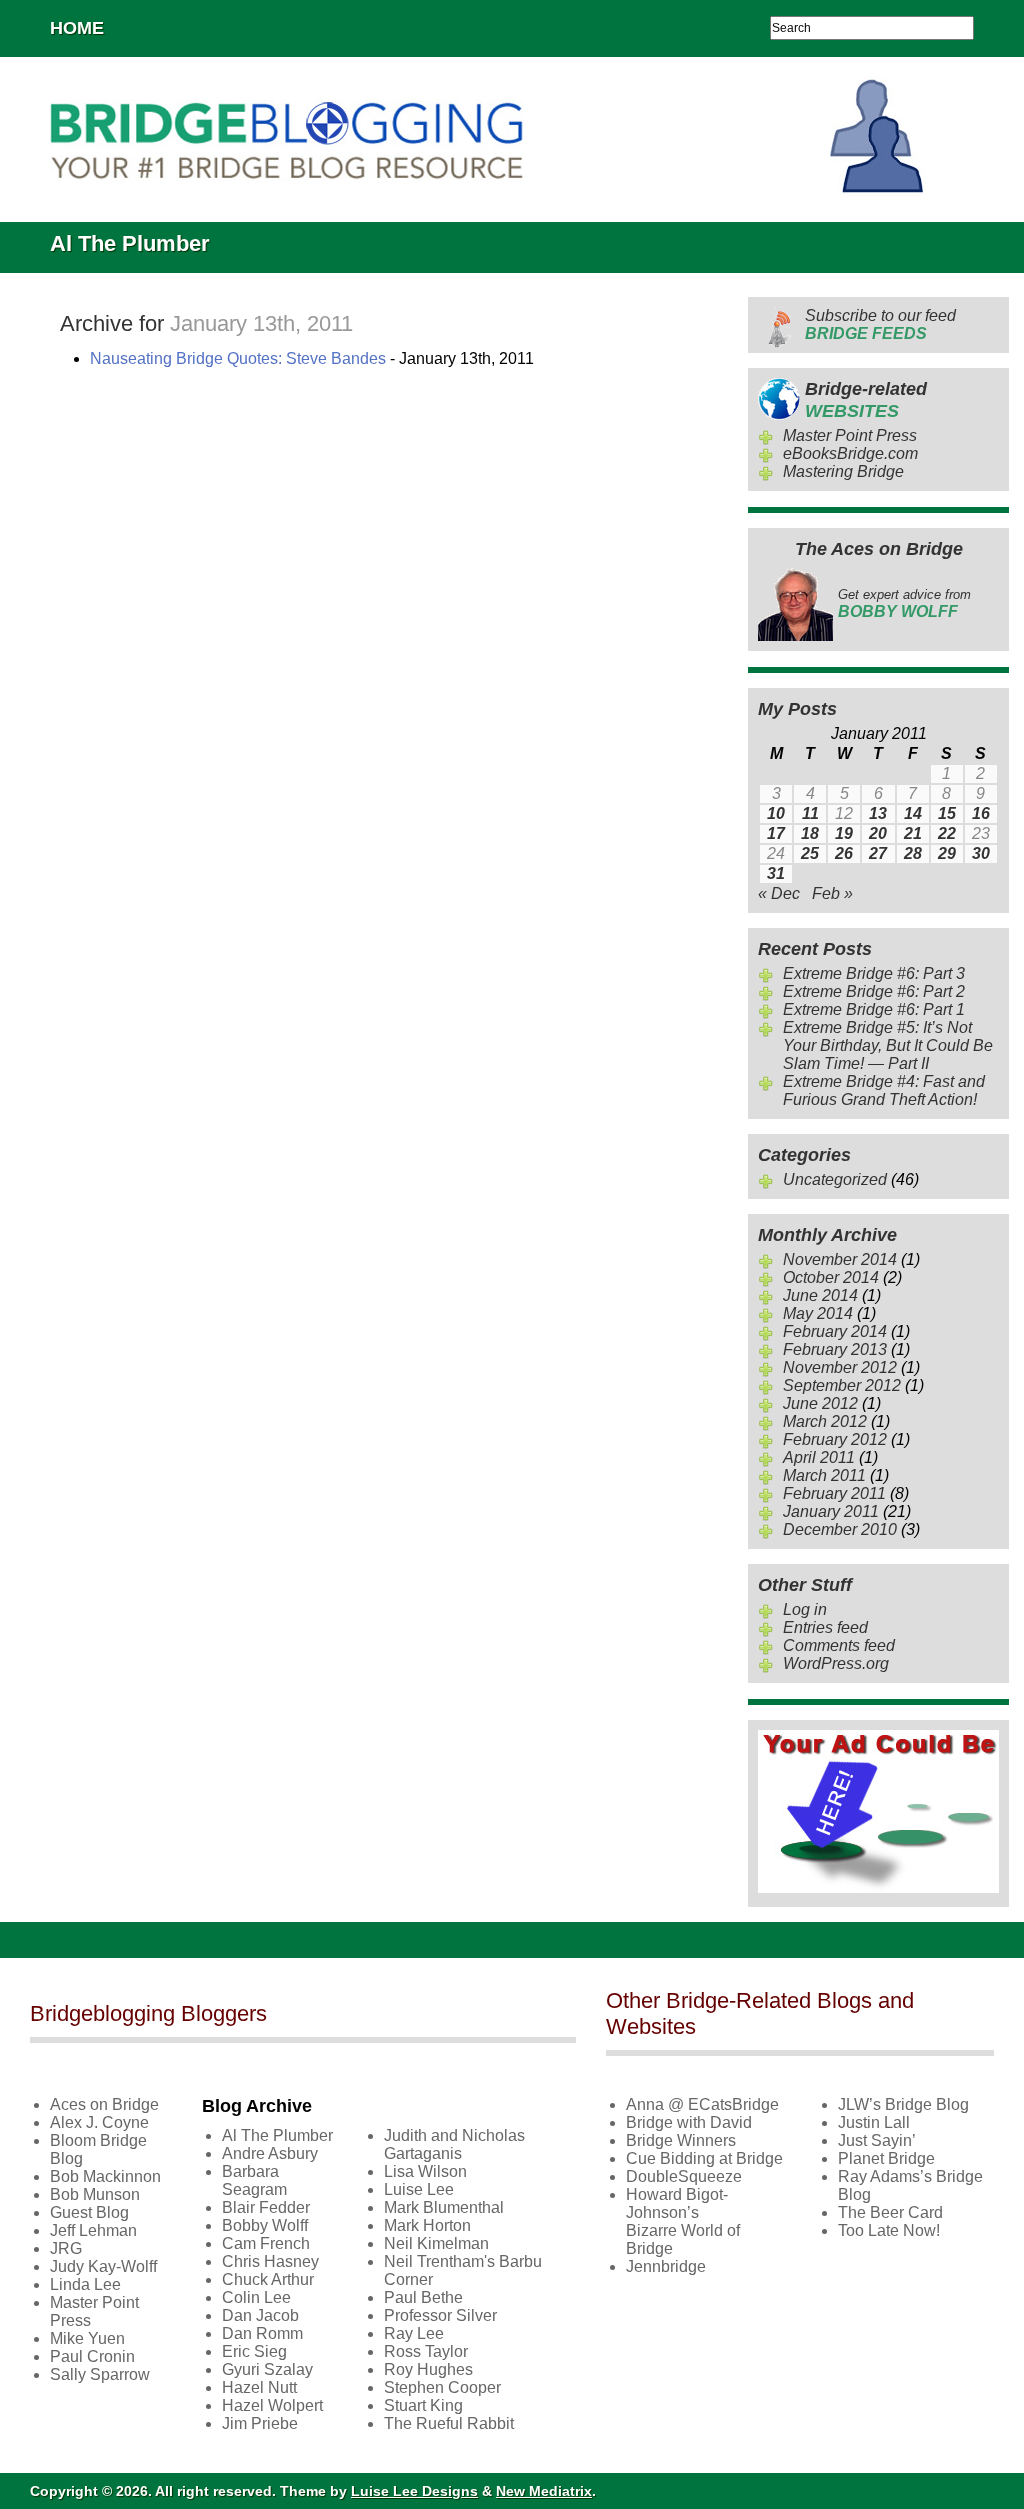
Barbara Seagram (254, 2180)
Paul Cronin (92, 2356)
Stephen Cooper (442, 2387)
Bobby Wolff (265, 2225)
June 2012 (820, 1403)
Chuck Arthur (268, 2279)
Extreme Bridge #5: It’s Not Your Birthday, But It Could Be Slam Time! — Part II (888, 1045)
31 (776, 873)
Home (77, 28)
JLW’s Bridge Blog (903, 2104)
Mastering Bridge (843, 471)
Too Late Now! (889, 2230)
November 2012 (840, 1367)
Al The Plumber (277, 2135)
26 (844, 853)
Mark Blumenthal (444, 2207)
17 (776, 833)
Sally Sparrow (100, 2374)
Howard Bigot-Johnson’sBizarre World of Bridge (683, 2221)
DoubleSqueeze (684, 2176)
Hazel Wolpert (272, 2405)
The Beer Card (890, 2212)
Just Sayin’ (877, 2140)
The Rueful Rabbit (449, 2423)
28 (913, 853)
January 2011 (831, 1511)
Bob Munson (95, 2194)
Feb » (832, 893)
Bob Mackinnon (105, 2176)
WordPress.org (836, 1663)
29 (947, 853)
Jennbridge (666, 2266)
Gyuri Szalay (267, 2369)
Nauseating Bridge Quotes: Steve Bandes (238, 358)
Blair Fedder (266, 2207)
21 (913, 833)
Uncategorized (835, 1179)
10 (776, 813)
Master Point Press (850, 435)
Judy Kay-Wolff (103, 2266)
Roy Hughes (428, 2369)
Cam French (266, 2243)
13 (878, 813)
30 (981, 853)
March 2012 (825, 1421)
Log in (805, 1609)
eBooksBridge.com (850, 453)
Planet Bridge (886, 2158)
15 (947, 813)
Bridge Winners (681, 2140)
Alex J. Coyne (99, 2122)
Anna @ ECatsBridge (702, 2104)
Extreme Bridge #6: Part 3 (874, 973)
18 (810, 833)
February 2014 (835, 1331)
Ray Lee (414, 2333)
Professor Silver (440, 2315)
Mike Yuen (87, 2338)
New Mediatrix (544, 2491)
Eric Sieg (254, 2351)
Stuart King (423, 2405)
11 (810, 813)
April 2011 (819, 1457)
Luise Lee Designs (414, 2491)
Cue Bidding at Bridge (704, 2158)
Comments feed (839, 1645)
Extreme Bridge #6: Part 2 (874, 991)
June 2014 (820, 1295)
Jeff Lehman (93, 2230)
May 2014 (818, 1313)
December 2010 (840, 1529)
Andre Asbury (270, 2153)
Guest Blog (89, 2212)
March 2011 (824, 1475)
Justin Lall (874, 2122)
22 (947, 833)
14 (913, 813)
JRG (66, 2248)
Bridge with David (689, 2122)
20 (878, 833)
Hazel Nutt (259, 2387)
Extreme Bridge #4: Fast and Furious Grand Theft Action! (884, 1090)
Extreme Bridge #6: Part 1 (874, 1009)
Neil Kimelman (436, 2243)
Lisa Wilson (425, 2171)
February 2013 (835, 1349)
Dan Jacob (260, 2315)
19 (844, 833)
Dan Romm (262, 2333)
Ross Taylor (426, 2351)
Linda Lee (85, 2284)
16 (981, 813)
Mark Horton (427, 2225)
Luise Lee (419, 2189)
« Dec (779, 893)
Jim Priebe (260, 2423)
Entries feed (825, 1627)
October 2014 (831, 1277)
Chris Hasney (270, 2261)
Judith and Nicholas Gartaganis (454, 2144)
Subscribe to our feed (880, 324)
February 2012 (835, 1439)
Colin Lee (256, 2297)
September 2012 (842, 1385)
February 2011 (834, 1493)
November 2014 (840, 1259)
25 (810, 853)
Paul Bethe (423, 2297)
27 (878, 853)
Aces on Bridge (104, 2104)
